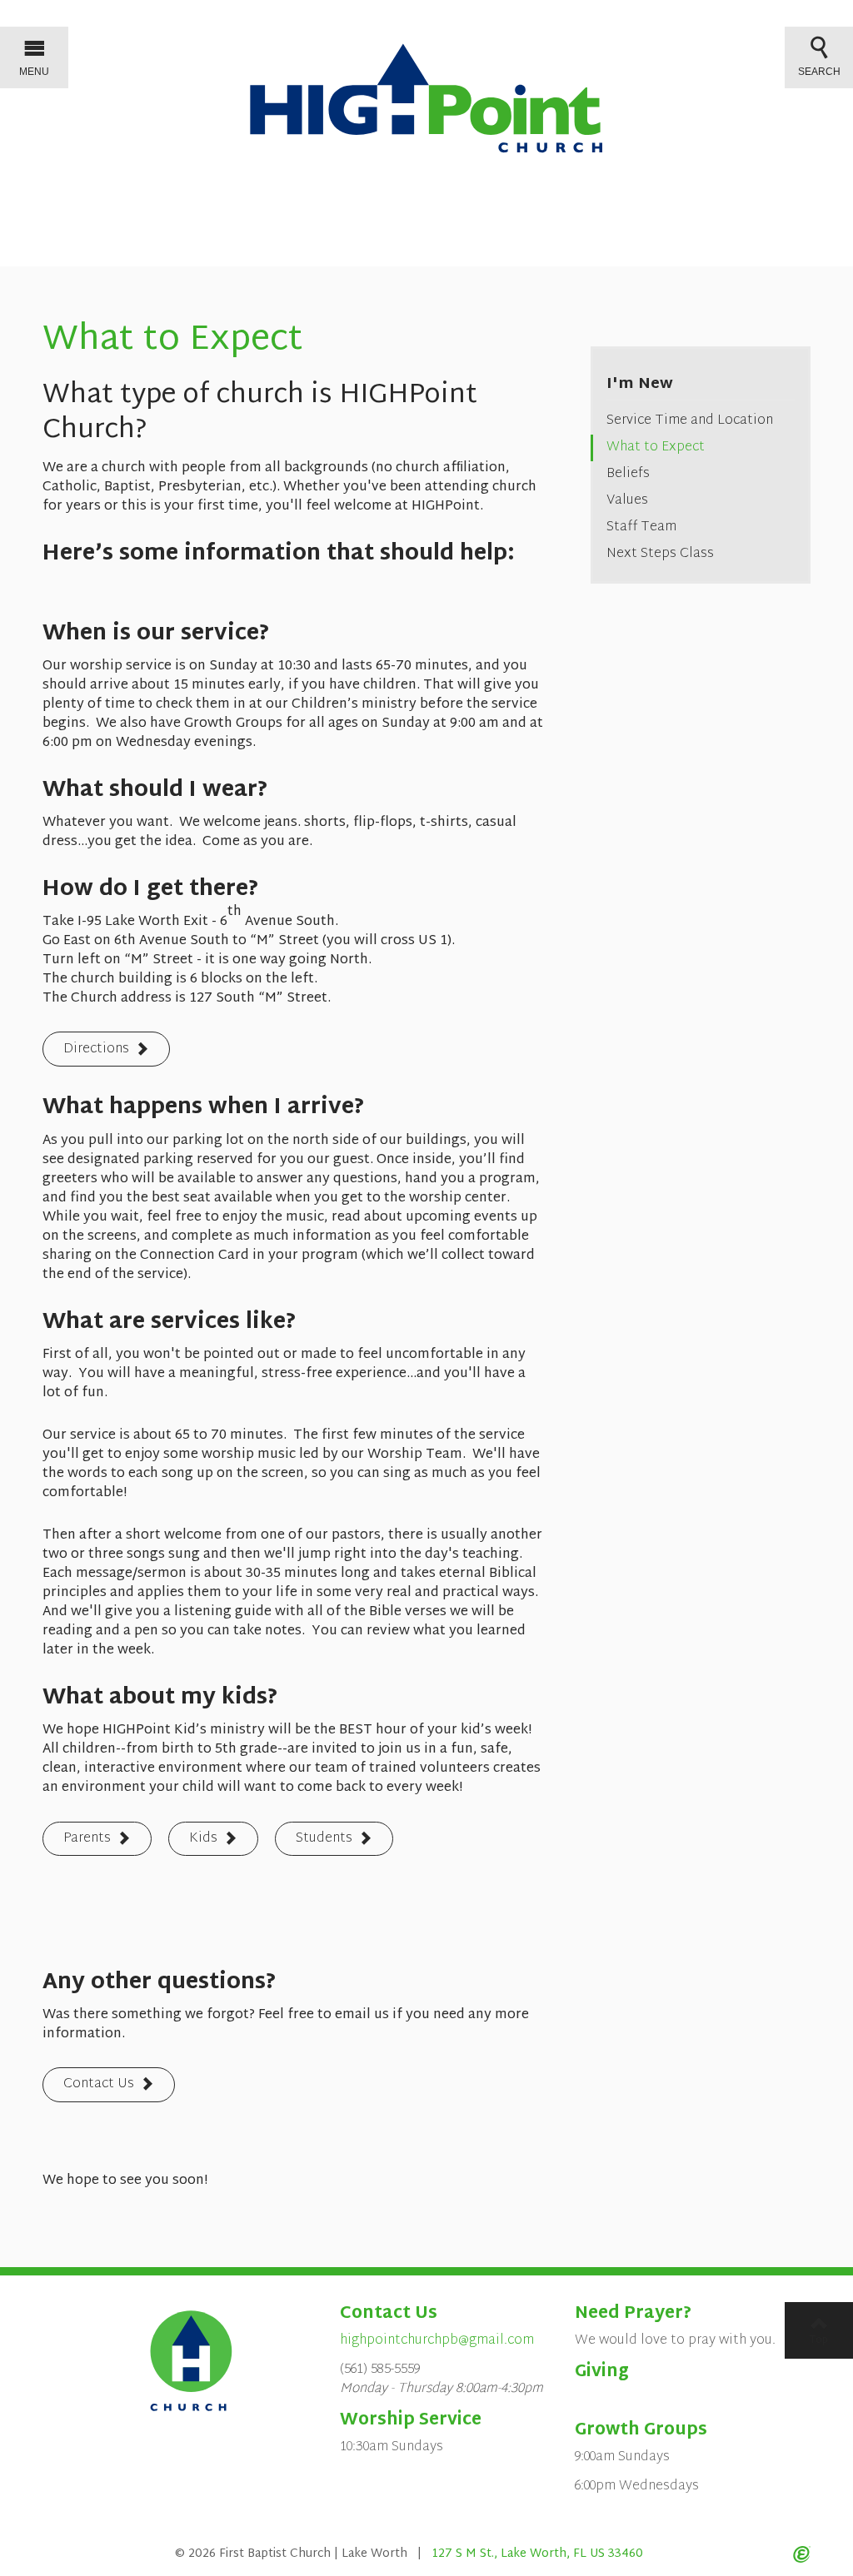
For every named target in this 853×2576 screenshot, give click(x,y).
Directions (96, 1049)
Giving (602, 2372)
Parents (87, 1839)
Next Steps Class (660, 554)
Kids (203, 1839)
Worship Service (411, 2420)
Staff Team (641, 527)
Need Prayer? (633, 2314)
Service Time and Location (690, 421)
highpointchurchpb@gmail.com (437, 2341)
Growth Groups (641, 2430)
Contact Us (99, 2084)
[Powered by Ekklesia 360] (802, 2554)
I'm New (640, 384)
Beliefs (628, 474)
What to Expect (656, 448)
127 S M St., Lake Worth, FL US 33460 (537, 2554)
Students (324, 1839)
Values (627, 501)
